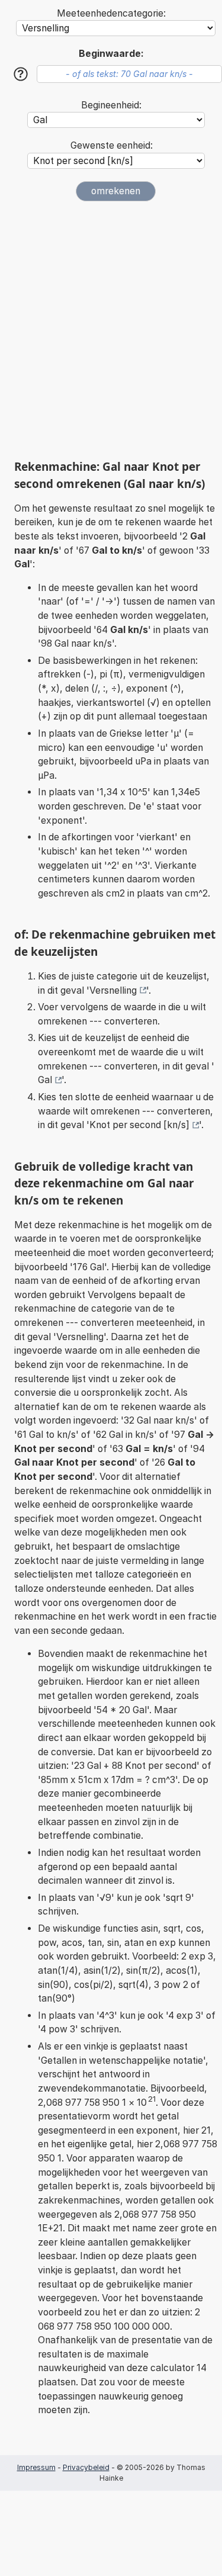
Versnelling (113, 990)
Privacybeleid (86, 2467)
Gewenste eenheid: (112, 145)
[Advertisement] (111, 330)
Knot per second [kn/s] (139, 1125)
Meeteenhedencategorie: (111, 13)
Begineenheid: (111, 105)
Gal (45, 1080)
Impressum (36, 2467)
